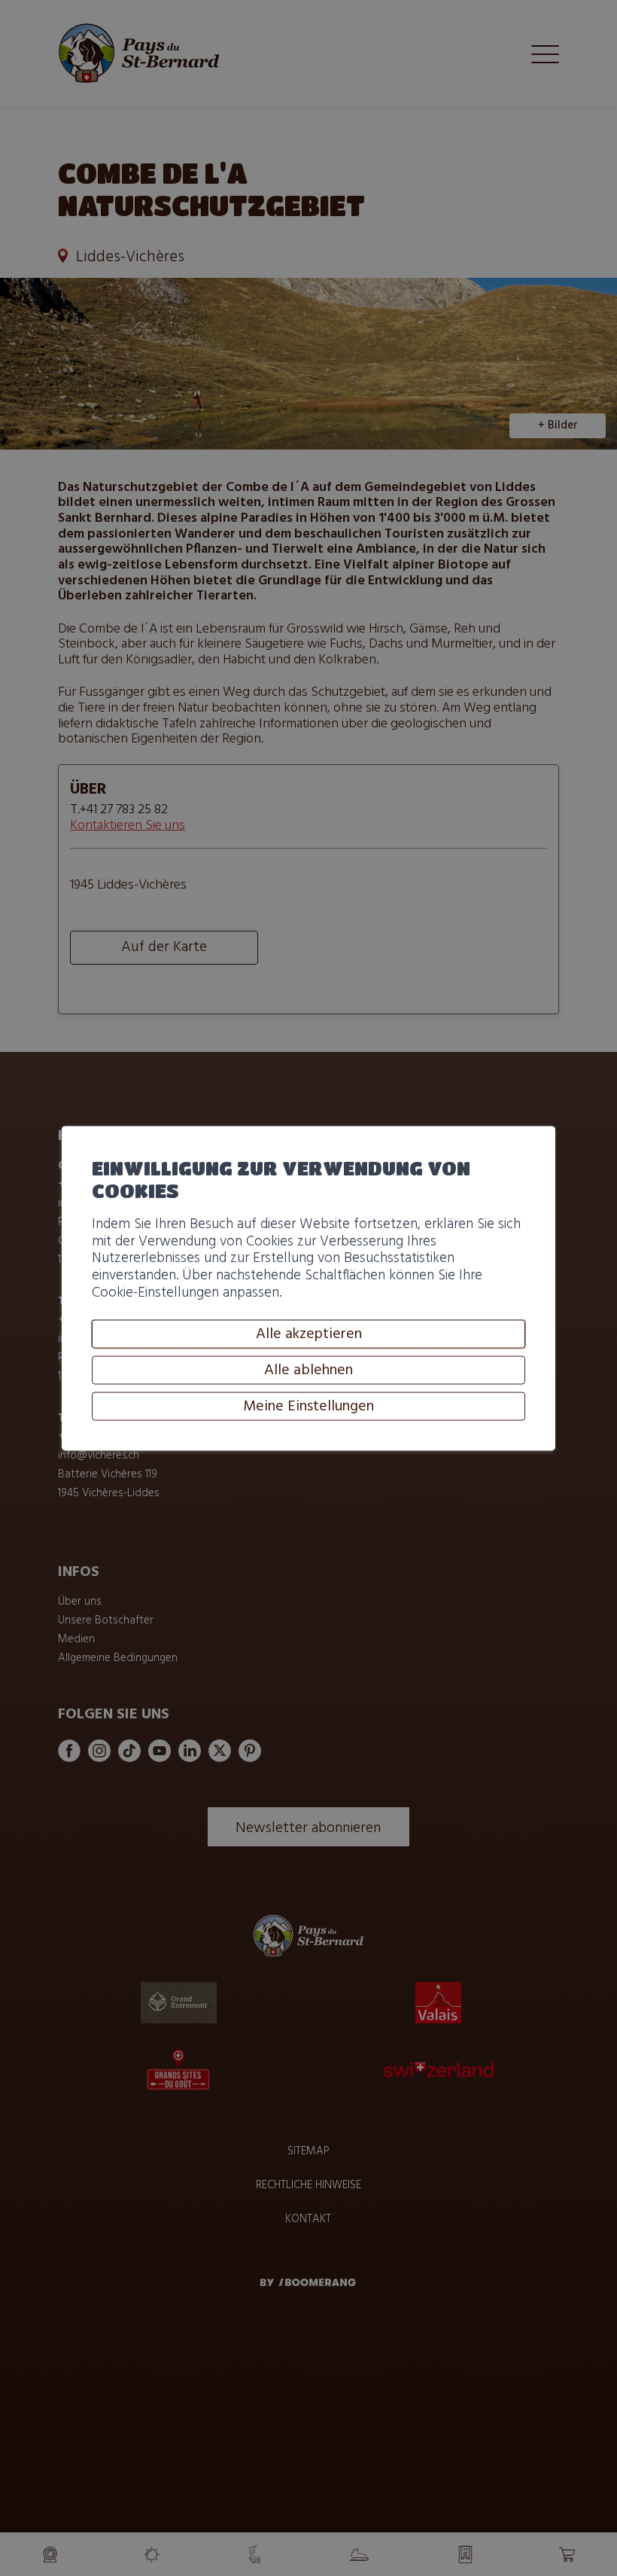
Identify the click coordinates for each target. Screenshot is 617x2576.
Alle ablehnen (308, 1370)
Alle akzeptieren (309, 1334)
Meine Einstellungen (308, 1407)
